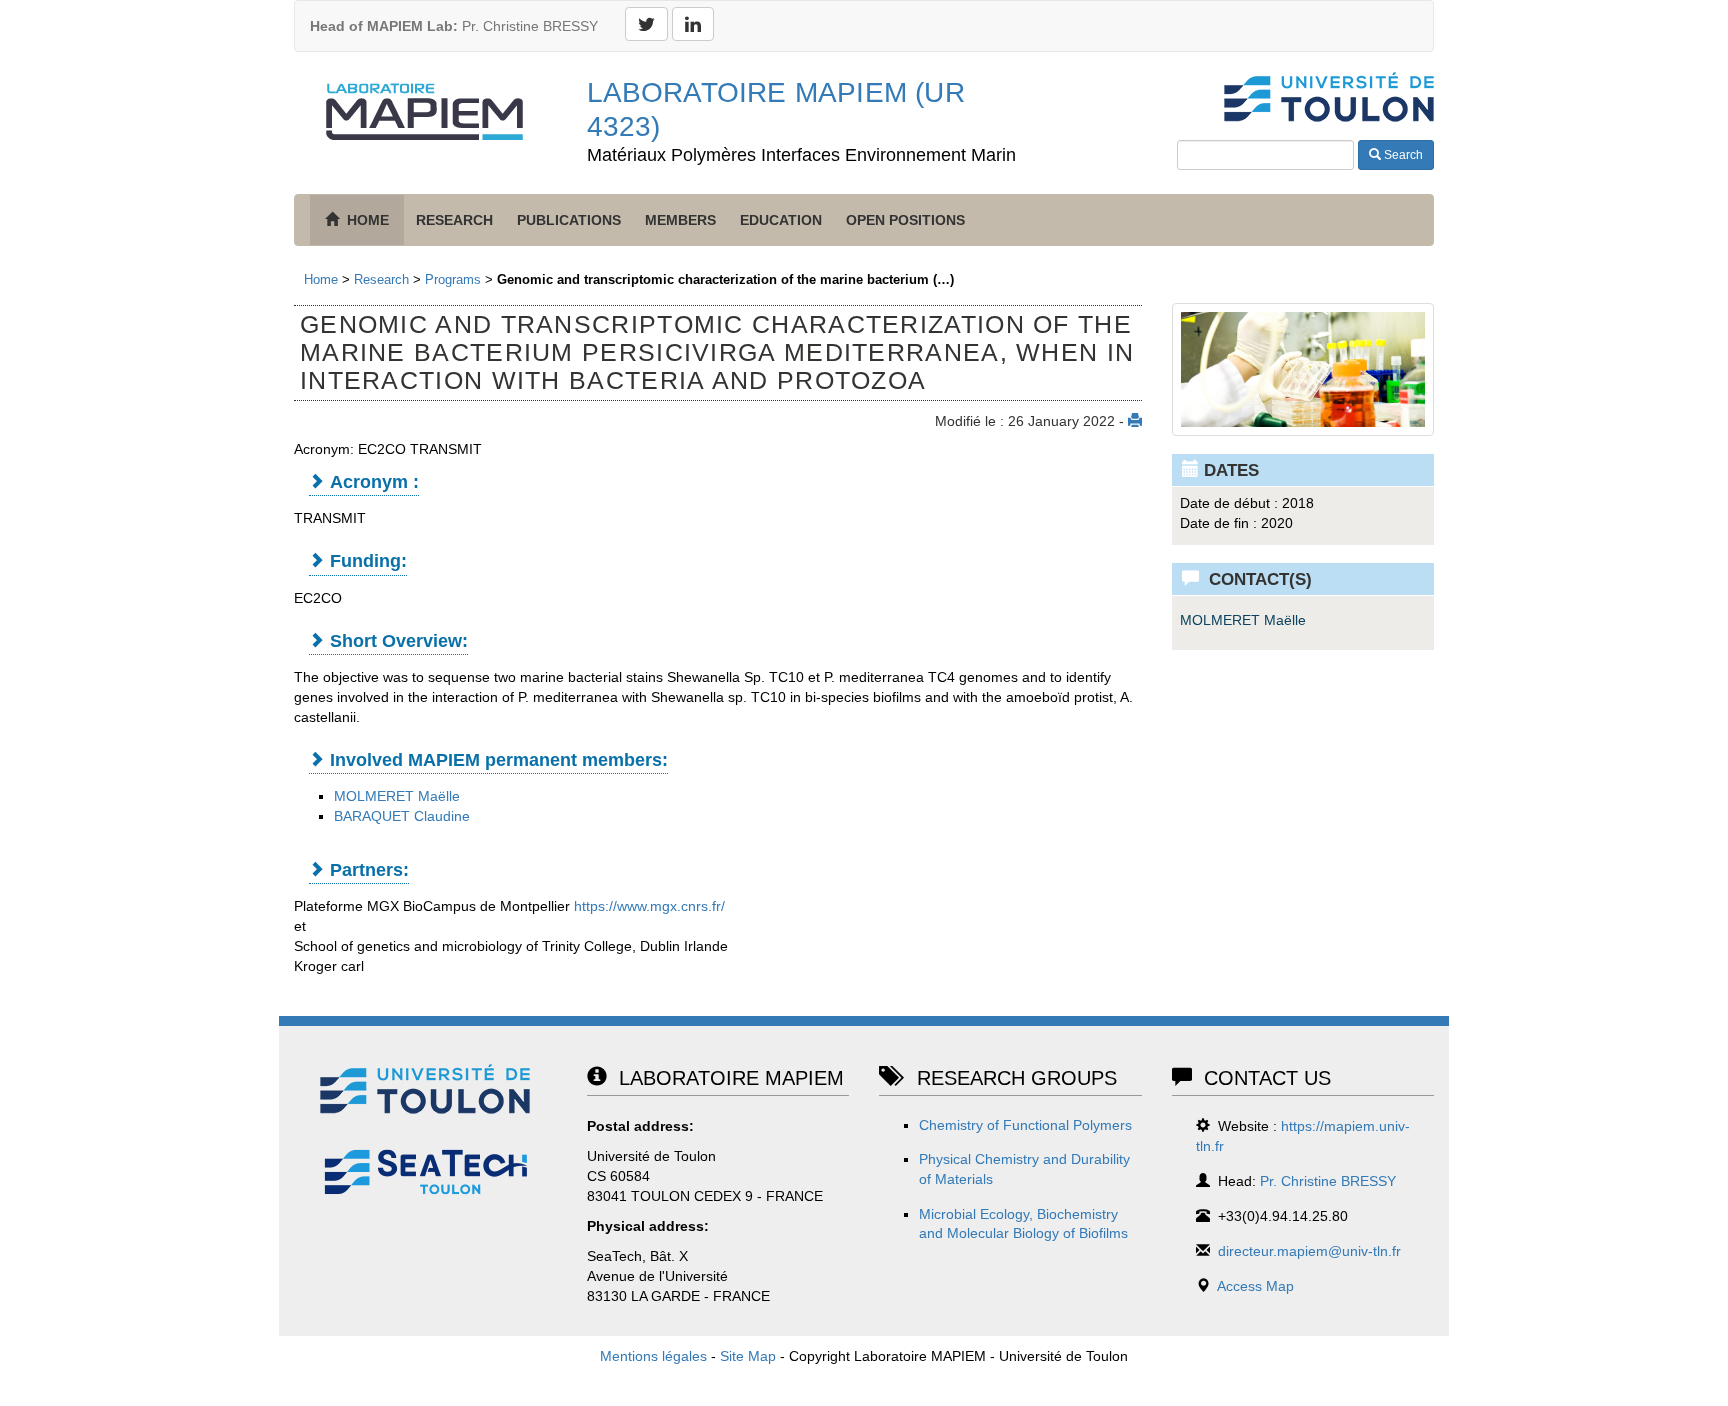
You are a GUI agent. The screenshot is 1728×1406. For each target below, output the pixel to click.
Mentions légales (653, 1356)
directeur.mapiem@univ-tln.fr (1309, 1251)
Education (781, 220)
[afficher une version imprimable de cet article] (1135, 421)
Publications (569, 220)
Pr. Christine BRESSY (454, 26)
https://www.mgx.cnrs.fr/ (649, 906)
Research (454, 220)
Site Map (748, 1356)
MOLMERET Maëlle (397, 796)
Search (1402, 155)
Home (321, 279)
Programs (453, 279)
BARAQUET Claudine (402, 816)
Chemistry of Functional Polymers (1025, 1125)
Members (680, 220)
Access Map (1255, 1286)
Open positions (905, 220)
